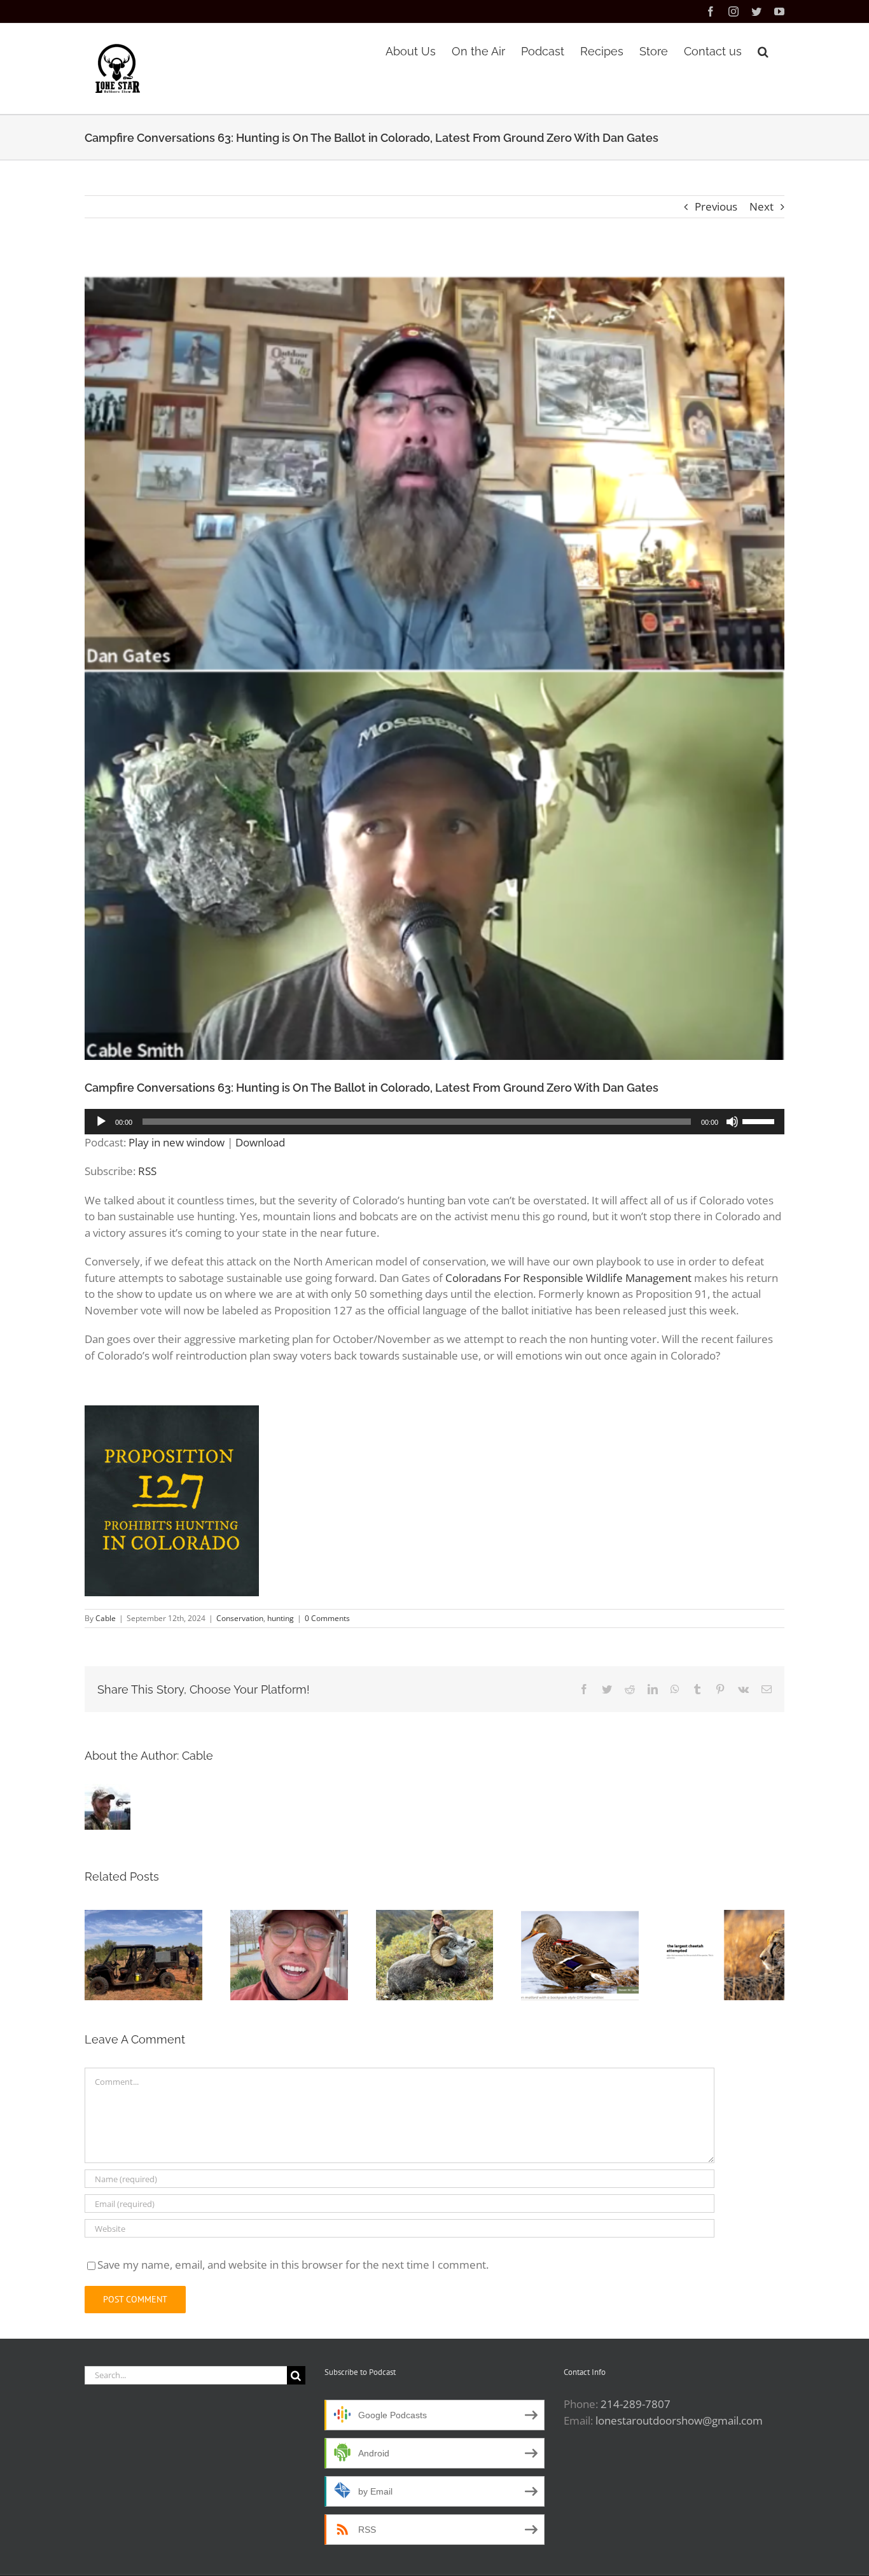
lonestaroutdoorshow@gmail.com (679, 2420)
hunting (281, 1618)
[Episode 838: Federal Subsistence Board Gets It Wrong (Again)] (435, 1955)
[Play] (101, 1122)
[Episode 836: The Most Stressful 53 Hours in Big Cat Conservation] (726, 1955)
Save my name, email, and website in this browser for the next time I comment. (293, 2265)
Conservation (240, 1618)
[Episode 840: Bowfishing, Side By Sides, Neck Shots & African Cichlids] (143, 1955)
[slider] (760, 1120)
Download (260, 1142)
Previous (716, 206)
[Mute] (732, 1122)
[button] (763, 50)
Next (761, 206)
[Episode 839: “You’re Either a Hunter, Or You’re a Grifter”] (289, 1955)
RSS (147, 1171)
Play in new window (177, 1142)
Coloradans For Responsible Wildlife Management (568, 1278)
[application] (434, 1122)
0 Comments (327, 1618)
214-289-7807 (636, 2404)
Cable (106, 1618)
